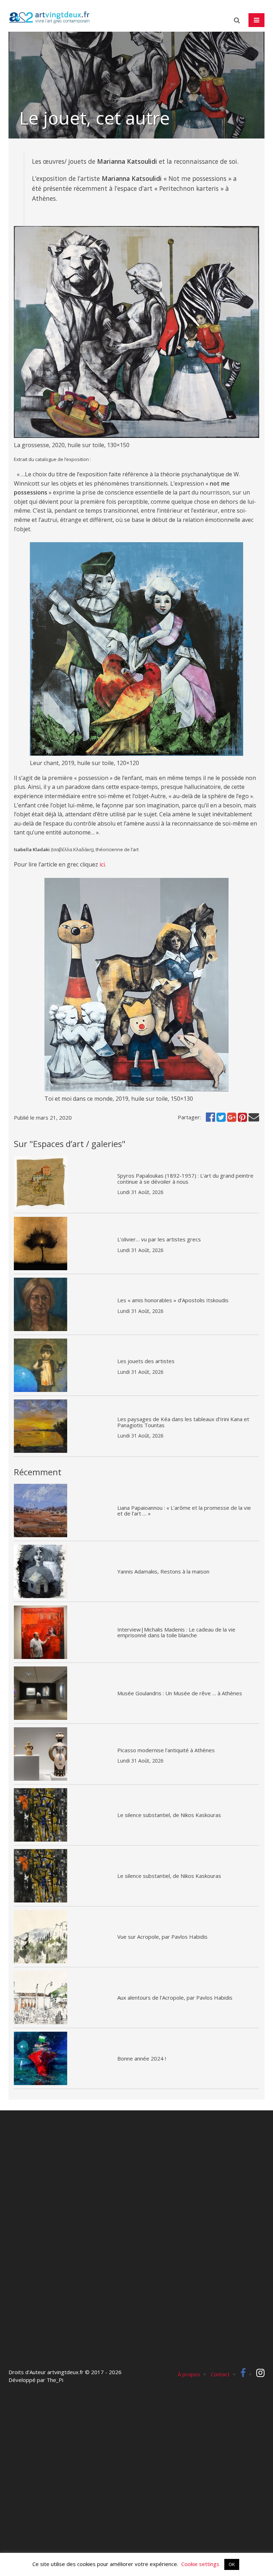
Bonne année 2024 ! (142, 2058)
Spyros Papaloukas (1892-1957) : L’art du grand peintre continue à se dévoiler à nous (185, 1179)
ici (102, 864)
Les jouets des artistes (146, 1361)
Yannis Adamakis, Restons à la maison (163, 1571)
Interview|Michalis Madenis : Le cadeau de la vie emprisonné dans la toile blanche (176, 1632)
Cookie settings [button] (200, 2564)
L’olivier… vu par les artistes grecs (159, 1239)
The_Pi (55, 2380)
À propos (189, 2374)
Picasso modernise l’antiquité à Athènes (166, 1750)
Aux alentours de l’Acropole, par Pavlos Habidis (175, 1998)
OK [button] (232, 2564)
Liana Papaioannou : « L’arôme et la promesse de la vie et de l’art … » (184, 1511)
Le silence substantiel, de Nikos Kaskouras (169, 1815)
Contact (220, 2374)
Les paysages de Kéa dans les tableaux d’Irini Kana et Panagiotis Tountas (183, 1422)
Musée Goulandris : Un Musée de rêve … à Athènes (180, 1693)
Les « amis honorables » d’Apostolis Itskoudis (173, 1300)
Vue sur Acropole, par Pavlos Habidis (162, 1937)
